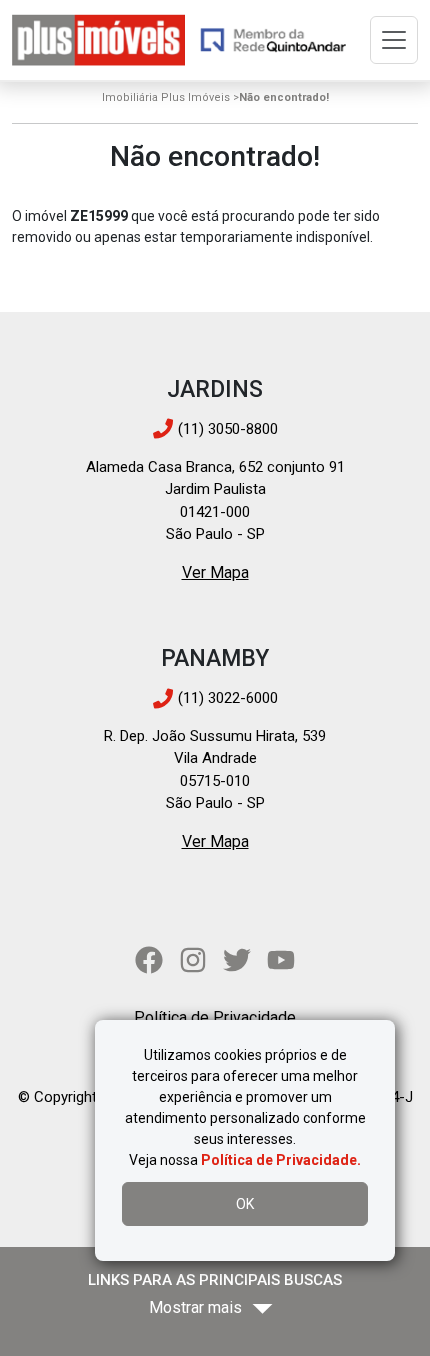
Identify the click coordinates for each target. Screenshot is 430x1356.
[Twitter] (237, 960)
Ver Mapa (215, 572)
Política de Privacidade (215, 1017)
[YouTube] (281, 960)
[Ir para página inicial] (98, 40)
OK (245, 1204)
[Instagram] (193, 960)
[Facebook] (149, 960)
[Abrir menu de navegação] (394, 40)
